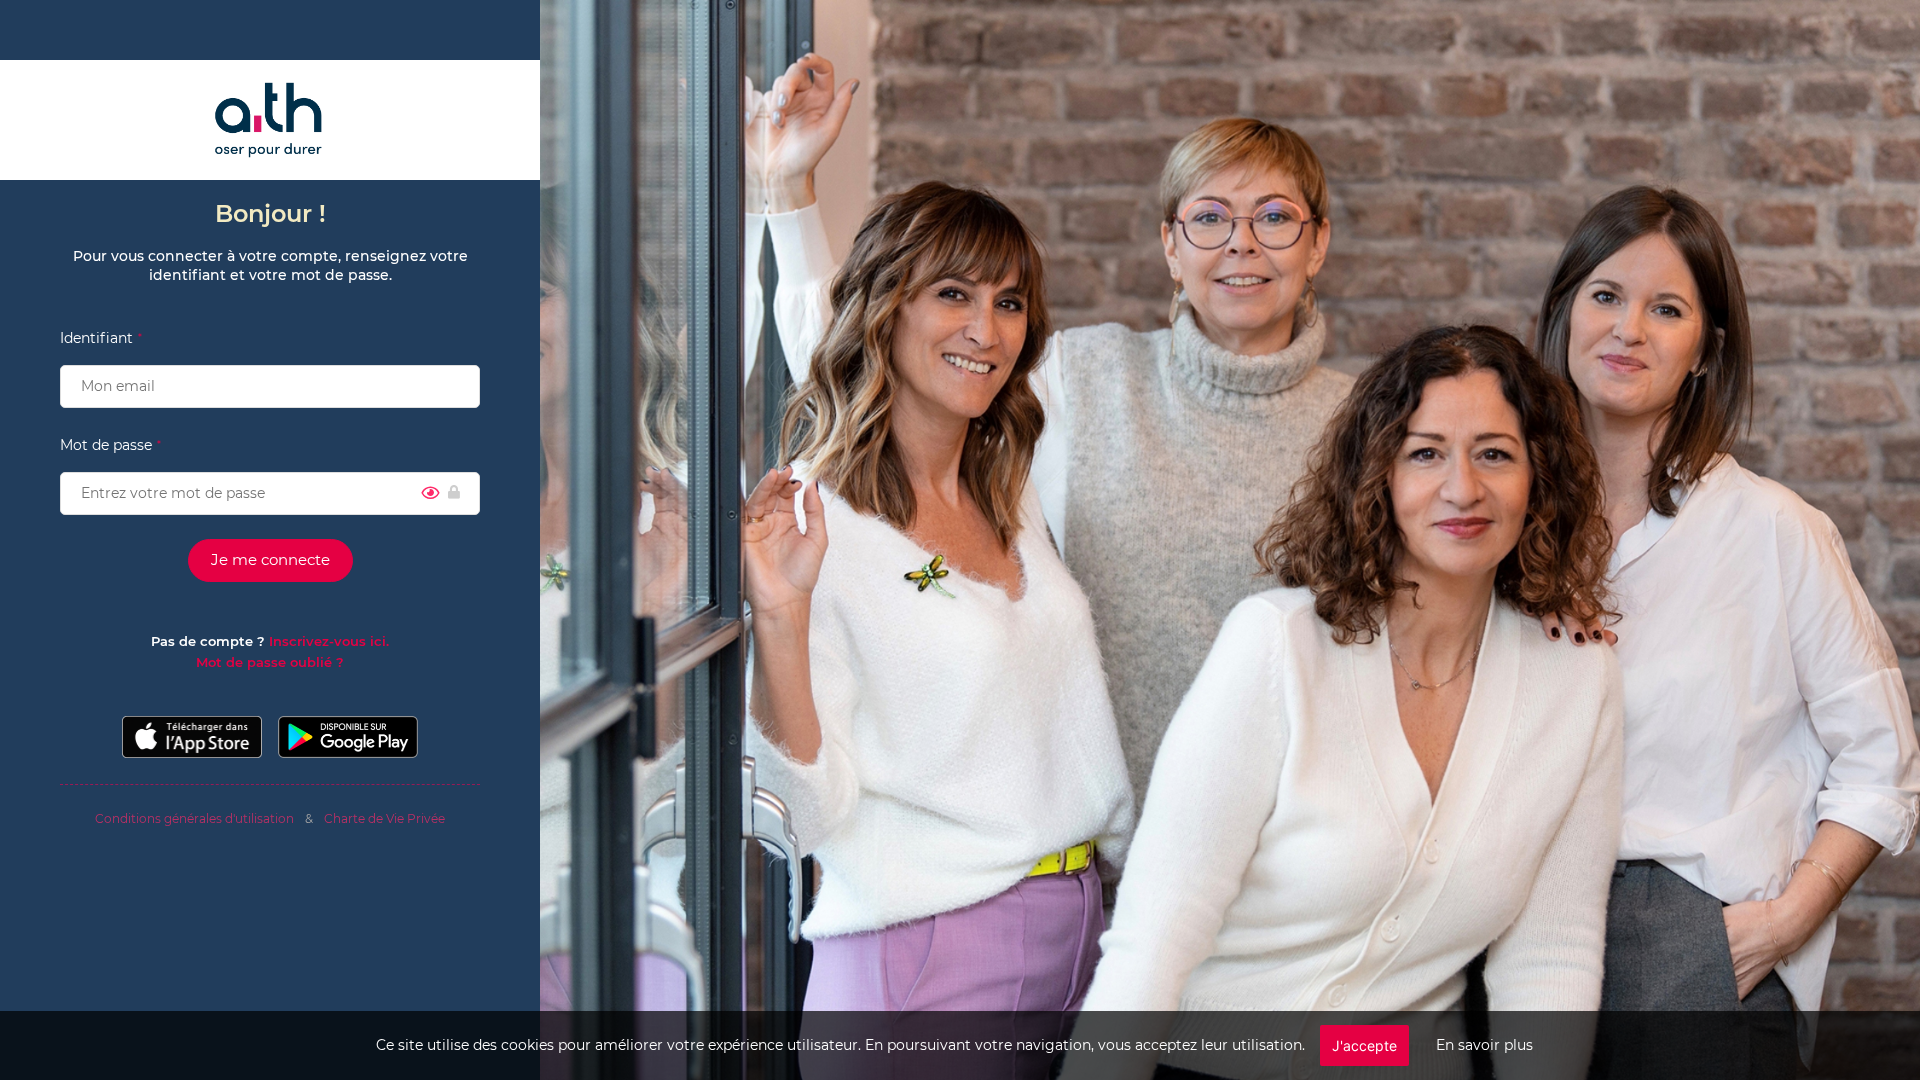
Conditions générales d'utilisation (194, 818)
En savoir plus (1484, 1045)
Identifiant (96, 338)
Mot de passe (106, 445)
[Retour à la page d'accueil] (269, 120)
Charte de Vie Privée (384, 818)
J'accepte (1364, 1045)
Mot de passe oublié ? (270, 662)
